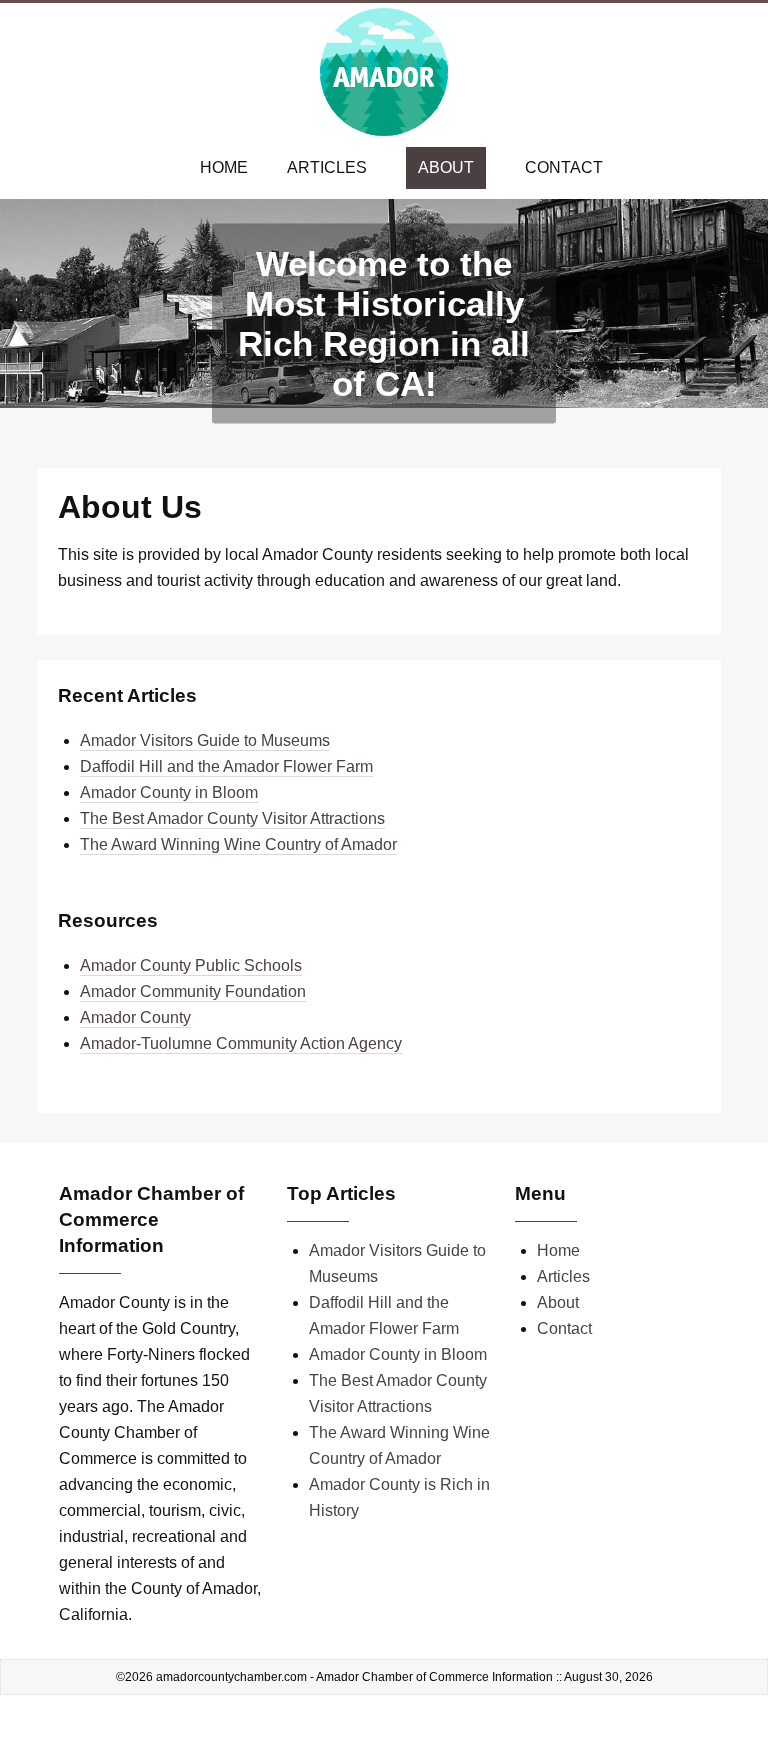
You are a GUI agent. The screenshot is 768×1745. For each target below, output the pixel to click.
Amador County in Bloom (169, 792)
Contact (564, 167)
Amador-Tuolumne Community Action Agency (241, 1043)
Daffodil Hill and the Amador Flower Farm (226, 766)
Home (224, 167)
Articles (327, 167)
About (446, 167)
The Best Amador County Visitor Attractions (232, 818)
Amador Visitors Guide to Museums (205, 740)
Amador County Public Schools (191, 965)
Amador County (135, 1017)
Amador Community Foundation (193, 991)
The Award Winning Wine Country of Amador (238, 844)
